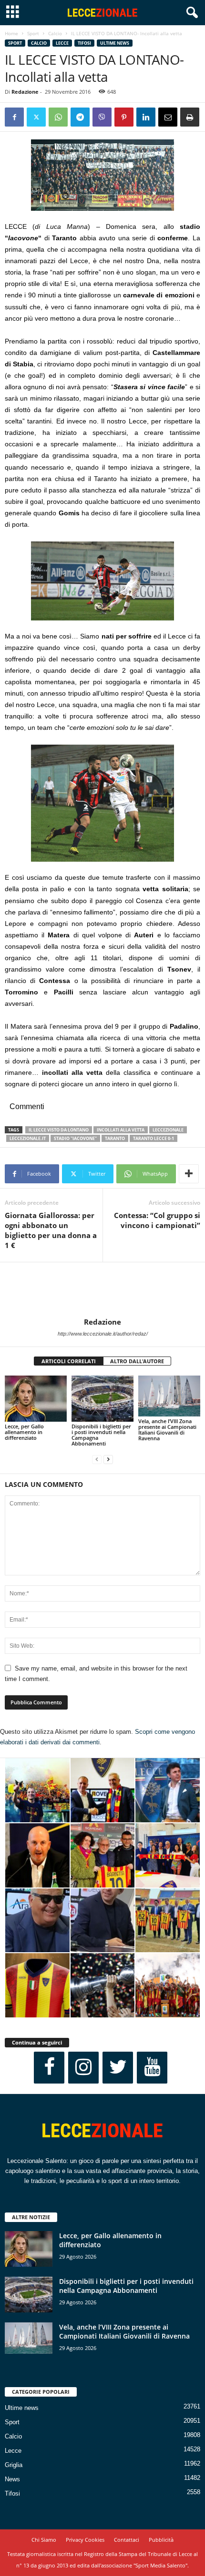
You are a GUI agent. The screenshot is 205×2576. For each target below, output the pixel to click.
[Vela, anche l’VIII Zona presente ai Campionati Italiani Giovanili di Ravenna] (169, 1396)
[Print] (190, 117)
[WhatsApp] (58, 117)
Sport (33, 33)
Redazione (25, 92)
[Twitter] (36, 117)
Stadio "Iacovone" (75, 1138)
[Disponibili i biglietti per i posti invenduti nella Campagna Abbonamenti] (102, 1399)
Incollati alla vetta (121, 1130)
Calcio (55, 33)
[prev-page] (97, 1460)
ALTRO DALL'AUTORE (137, 1361)
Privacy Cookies (85, 2540)
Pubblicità (161, 2540)
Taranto (115, 1138)
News (12, 2479)
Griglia (14, 2465)
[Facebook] (14, 117)
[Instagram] (83, 2068)
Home (11, 33)
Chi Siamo (44, 2540)
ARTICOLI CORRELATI (69, 1361)
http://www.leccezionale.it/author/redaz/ (103, 1334)
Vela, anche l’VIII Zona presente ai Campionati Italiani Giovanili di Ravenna (167, 1430)
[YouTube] (152, 2068)
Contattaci (127, 2540)
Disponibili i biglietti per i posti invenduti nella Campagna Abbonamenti (101, 1435)
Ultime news (115, 43)
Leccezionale (168, 1130)
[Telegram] (80, 117)
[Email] (168, 117)
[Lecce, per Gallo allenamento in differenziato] (36, 1399)
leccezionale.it (28, 1138)
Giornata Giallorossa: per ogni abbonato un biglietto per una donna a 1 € (51, 1230)
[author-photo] (102, 1290)
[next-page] (108, 1460)
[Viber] (102, 117)
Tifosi (84, 43)
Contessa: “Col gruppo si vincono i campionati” (157, 1220)
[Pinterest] (124, 117)
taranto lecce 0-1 (154, 1138)
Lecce (62, 43)
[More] (189, 1174)
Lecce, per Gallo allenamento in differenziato (24, 1432)
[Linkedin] (146, 117)
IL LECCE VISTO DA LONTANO (59, 1130)
